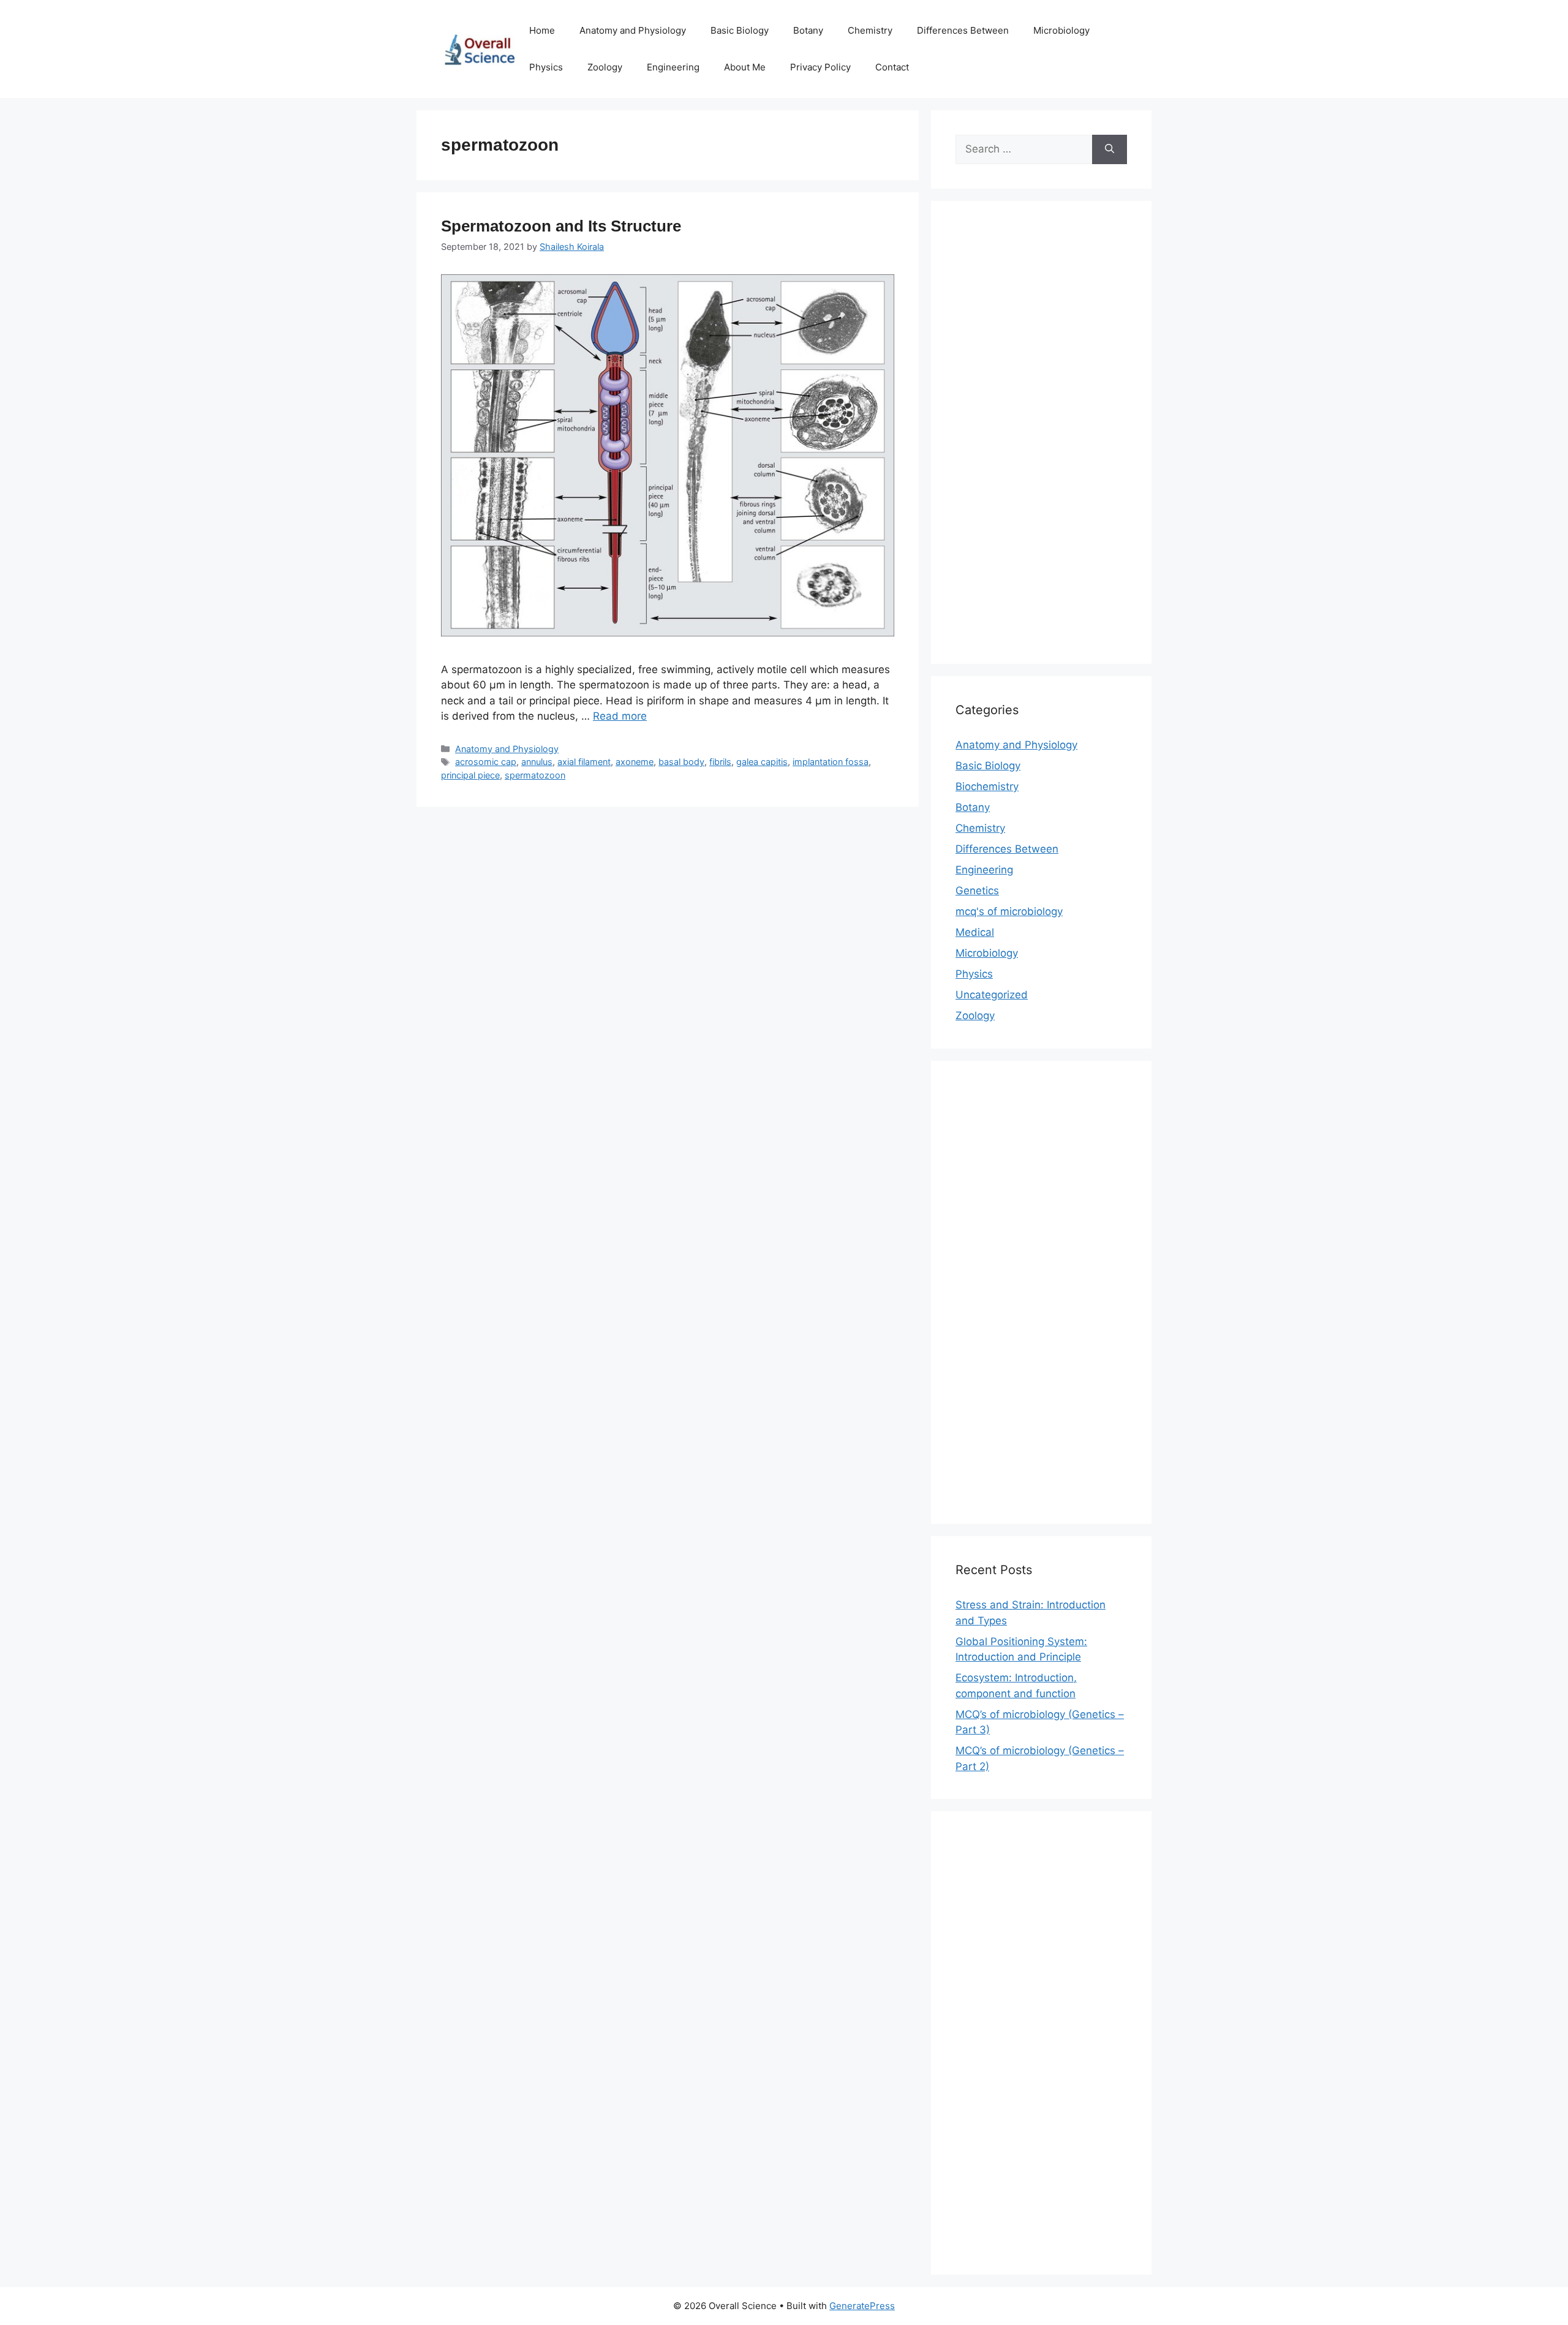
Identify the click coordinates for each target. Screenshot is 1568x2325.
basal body (681, 762)
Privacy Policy (820, 67)
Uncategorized (992, 995)
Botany (808, 30)
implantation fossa (831, 762)
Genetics (977, 891)
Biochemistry (987, 786)
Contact (892, 67)
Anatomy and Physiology (633, 30)
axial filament (584, 762)
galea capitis (762, 762)
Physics (546, 67)
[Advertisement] (1041, 440)
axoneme (635, 762)
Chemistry (870, 30)
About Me (745, 67)
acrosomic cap (486, 762)
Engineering (673, 67)
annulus (537, 762)
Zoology (605, 67)
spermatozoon (535, 775)
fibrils (720, 762)
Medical (975, 932)
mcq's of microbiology (1009, 911)
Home (542, 30)
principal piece (470, 775)
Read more (620, 716)
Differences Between (963, 30)
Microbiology (1061, 30)
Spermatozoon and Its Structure (561, 226)
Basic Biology (740, 30)
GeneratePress (862, 2306)
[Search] (1110, 149)
